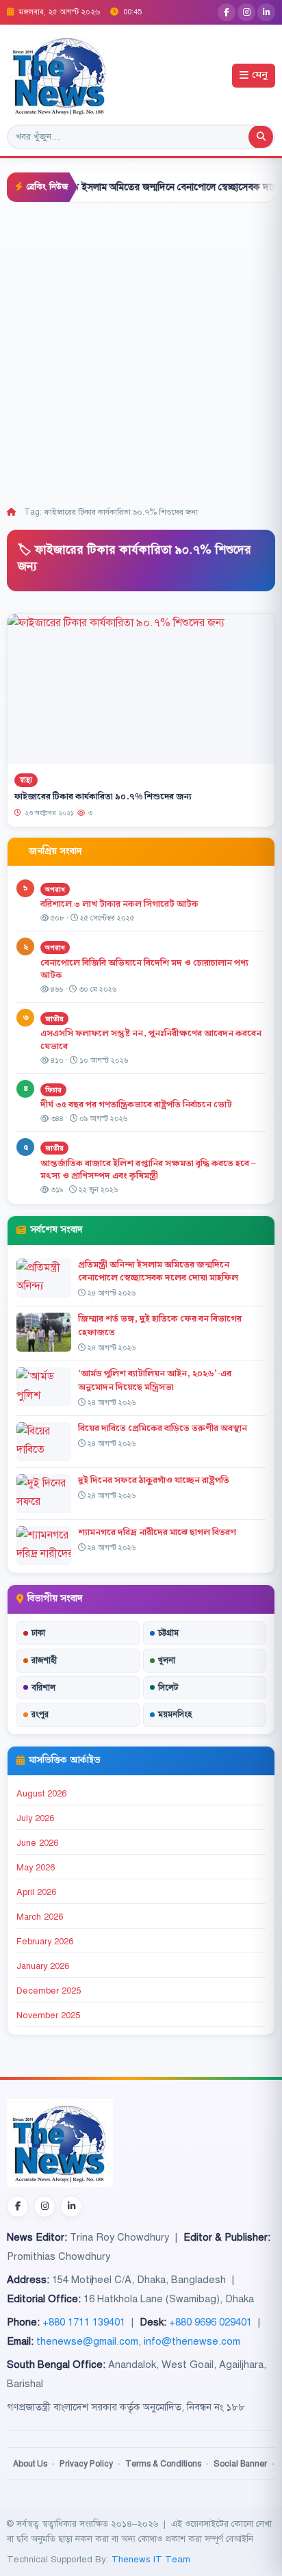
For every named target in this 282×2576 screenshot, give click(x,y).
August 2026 (41, 1794)
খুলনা (167, 1660)
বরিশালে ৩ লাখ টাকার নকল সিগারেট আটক (119, 904)
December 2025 (49, 1991)
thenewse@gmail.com (87, 2341)
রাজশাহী (44, 1660)
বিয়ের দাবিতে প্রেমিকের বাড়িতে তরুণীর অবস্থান (163, 1428)
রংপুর (40, 1714)
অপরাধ (55, 889)
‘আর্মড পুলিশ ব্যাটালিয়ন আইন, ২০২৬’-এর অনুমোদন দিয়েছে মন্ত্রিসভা (155, 1380)
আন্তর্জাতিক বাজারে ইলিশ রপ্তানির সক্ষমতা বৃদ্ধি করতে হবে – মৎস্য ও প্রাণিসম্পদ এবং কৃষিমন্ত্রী (148, 1170)
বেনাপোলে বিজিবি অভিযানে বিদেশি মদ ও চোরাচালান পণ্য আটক (144, 969)
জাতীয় (54, 1019)
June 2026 (37, 1843)
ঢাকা (38, 1633)
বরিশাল (43, 1688)
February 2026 (45, 1942)
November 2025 (48, 2015)
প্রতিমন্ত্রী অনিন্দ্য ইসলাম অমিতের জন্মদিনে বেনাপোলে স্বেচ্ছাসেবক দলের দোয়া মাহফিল (158, 1271)
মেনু (260, 76)
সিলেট (168, 1688)
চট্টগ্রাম (168, 1633)
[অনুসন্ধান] (261, 137)
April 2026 (36, 1892)
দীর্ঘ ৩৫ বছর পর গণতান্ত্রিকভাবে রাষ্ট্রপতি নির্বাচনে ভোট (136, 1105)
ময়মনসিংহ (175, 1714)
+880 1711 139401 (84, 2322)
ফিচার (53, 1090)
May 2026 (36, 1868)
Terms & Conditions (163, 2464)
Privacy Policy (86, 2464)
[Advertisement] (141, 350)
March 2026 (40, 1917)
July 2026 (35, 1818)
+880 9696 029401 (210, 2322)
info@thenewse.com (192, 2341)
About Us (30, 2464)
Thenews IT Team (151, 2559)
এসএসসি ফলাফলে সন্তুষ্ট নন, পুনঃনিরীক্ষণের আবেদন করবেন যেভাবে (151, 1040)
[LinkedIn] (266, 12)
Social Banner (240, 2464)
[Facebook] (227, 12)
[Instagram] (246, 12)
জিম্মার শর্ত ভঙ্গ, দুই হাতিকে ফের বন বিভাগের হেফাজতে (160, 1325)
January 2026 (43, 1966)
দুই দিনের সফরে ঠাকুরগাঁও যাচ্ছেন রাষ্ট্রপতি (154, 1480)
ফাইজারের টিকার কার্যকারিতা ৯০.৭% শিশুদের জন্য (103, 797)
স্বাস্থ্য (26, 780)
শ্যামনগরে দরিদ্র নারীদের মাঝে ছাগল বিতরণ (157, 1532)
